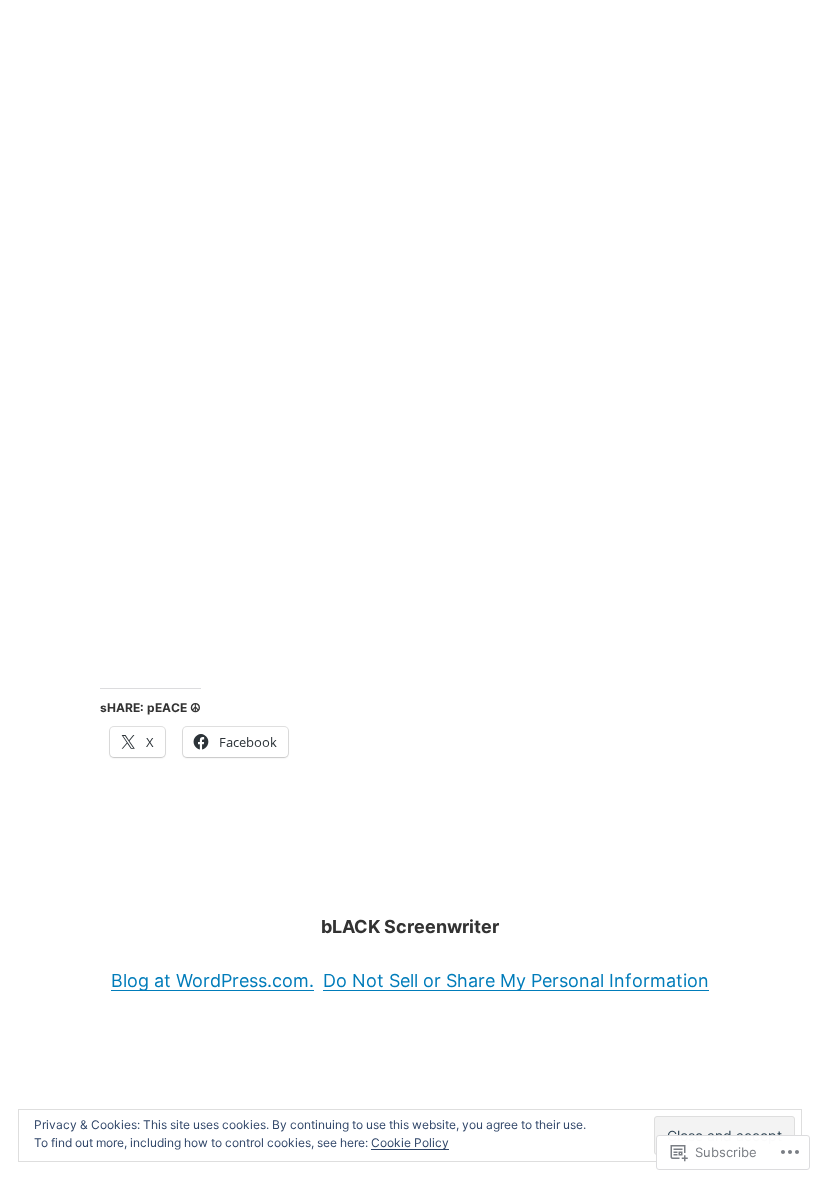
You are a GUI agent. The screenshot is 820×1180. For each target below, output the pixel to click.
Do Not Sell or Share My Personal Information (516, 980)
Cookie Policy (410, 1142)
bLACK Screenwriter (410, 926)
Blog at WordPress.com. (212, 980)
